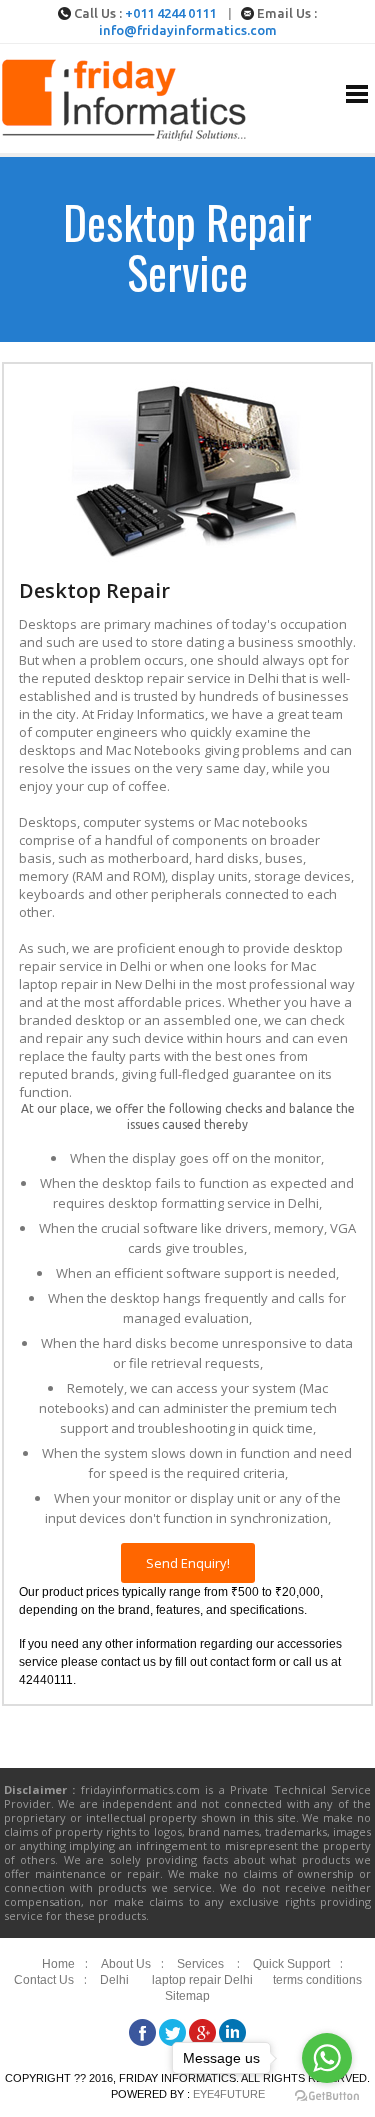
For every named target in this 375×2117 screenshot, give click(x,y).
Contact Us (44, 1980)
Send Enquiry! (188, 1563)
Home (58, 1964)
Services (200, 1964)
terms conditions (317, 1980)
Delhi (114, 1980)
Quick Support (291, 1964)
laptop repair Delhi (202, 1980)
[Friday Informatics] (125, 136)
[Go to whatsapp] (327, 2058)
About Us (126, 1964)
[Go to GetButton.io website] (327, 2096)
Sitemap (187, 1996)
